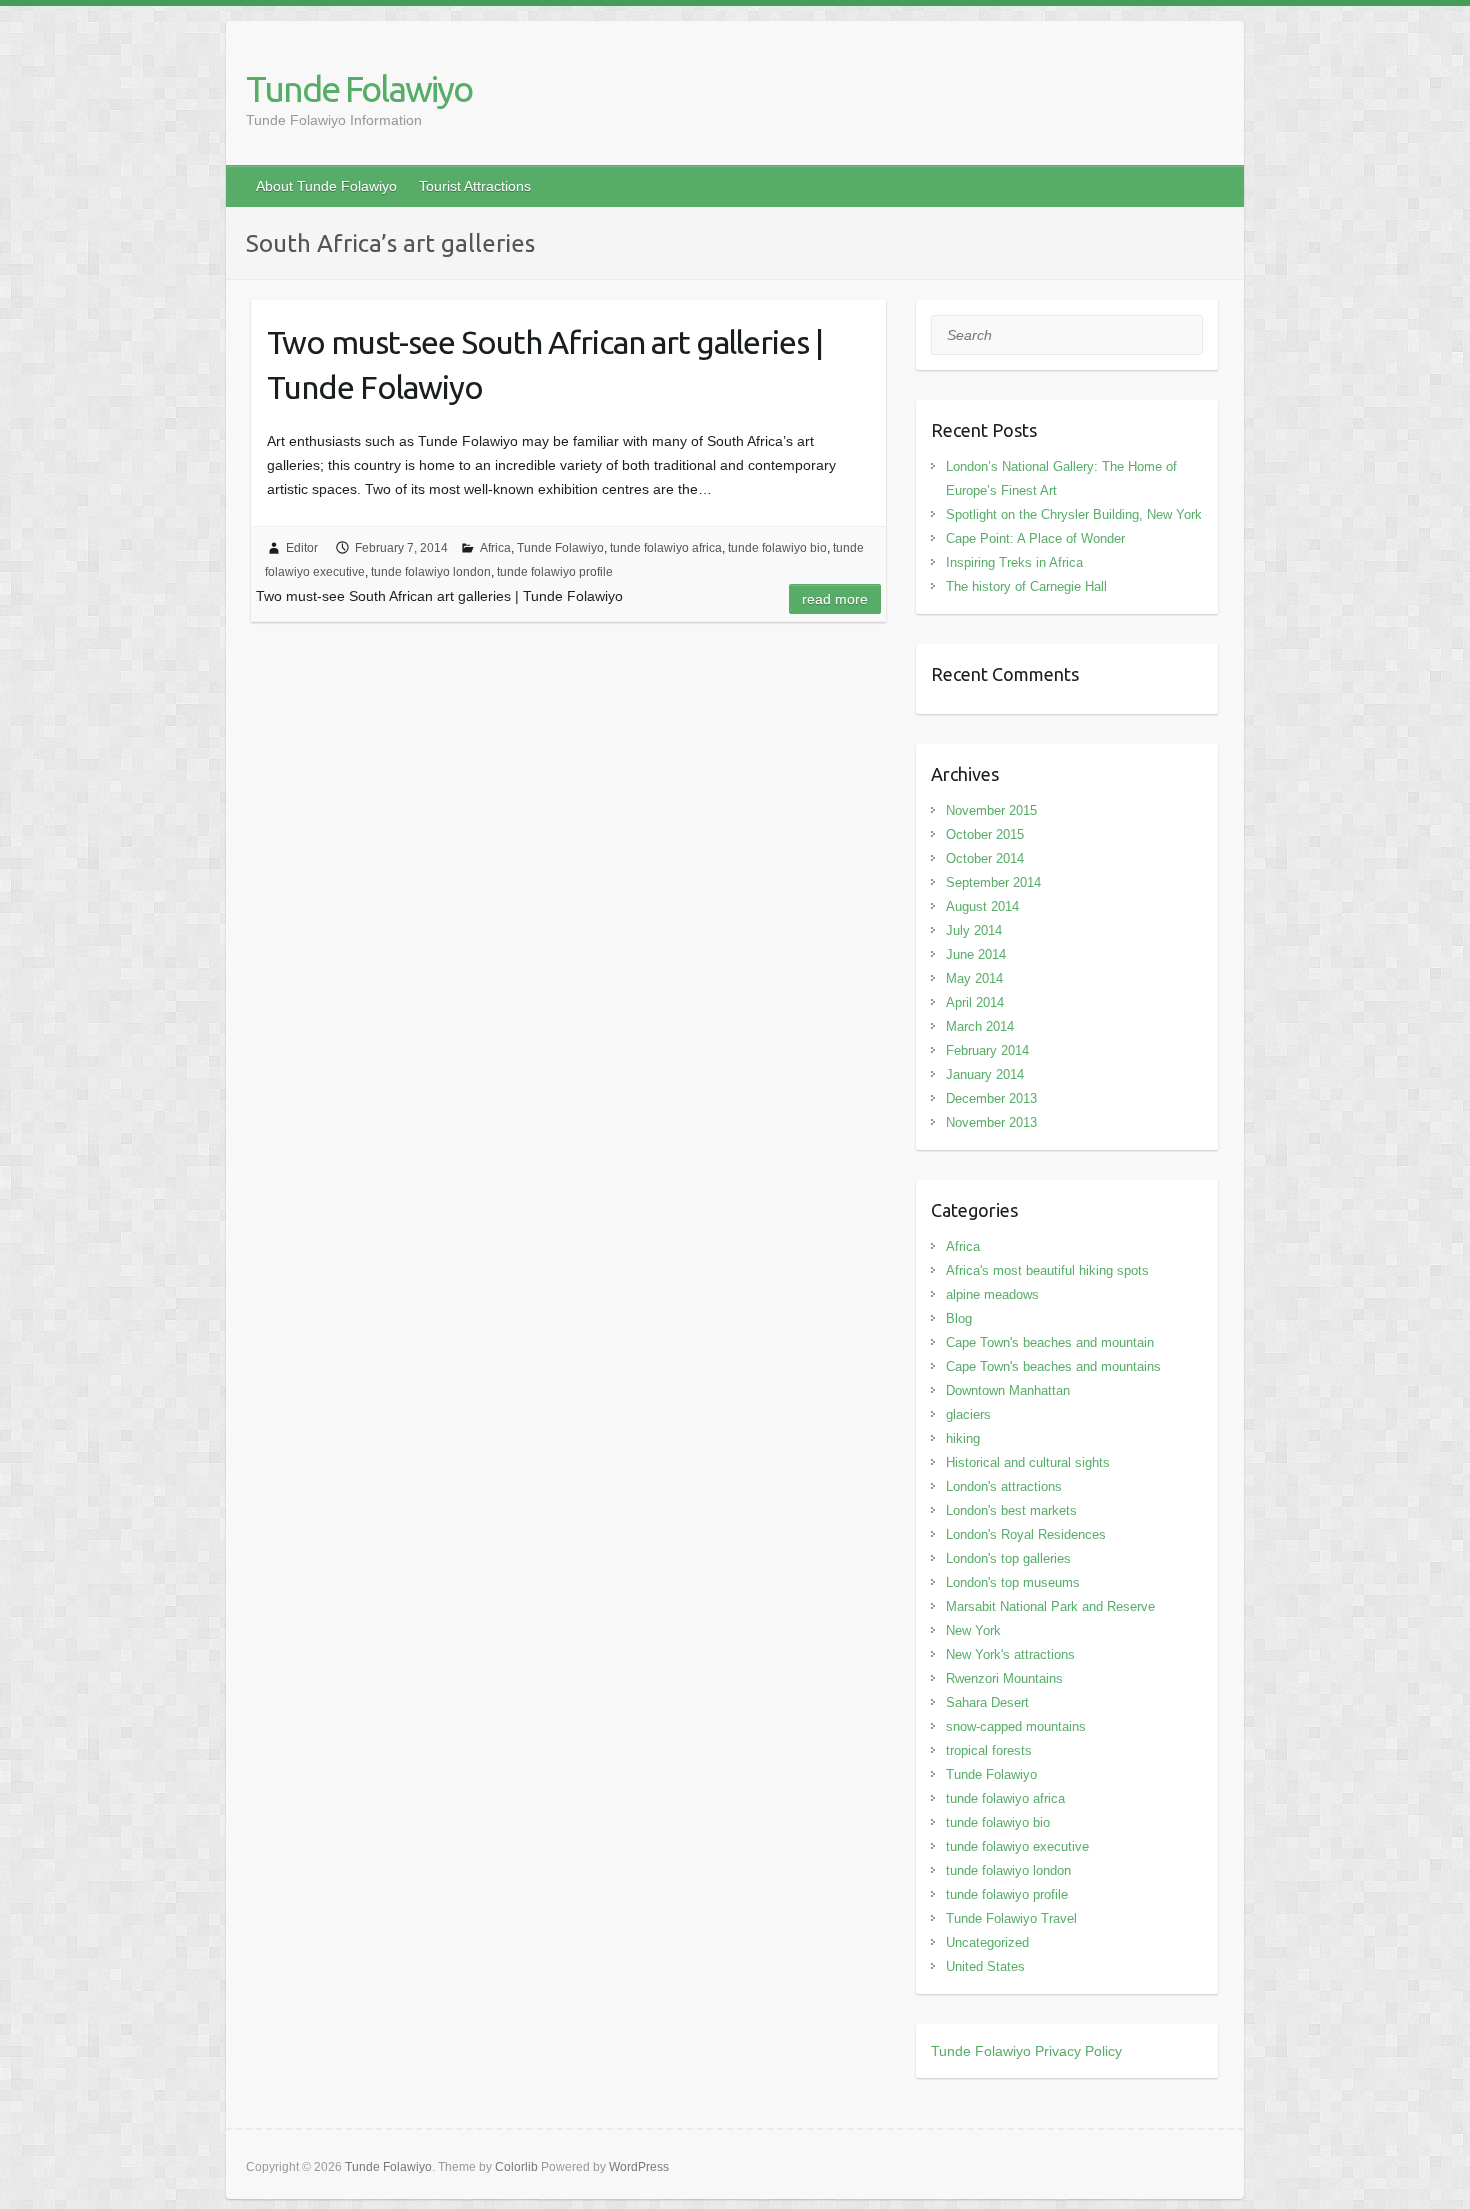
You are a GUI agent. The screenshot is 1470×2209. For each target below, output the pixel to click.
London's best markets (1011, 1510)
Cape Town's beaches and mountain (1050, 1342)
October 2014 (985, 858)
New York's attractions (1010, 1654)
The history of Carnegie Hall (1026, 586)
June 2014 (976, 954)
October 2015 (985, 834)
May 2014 (974, 978)
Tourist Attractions (475, 186)
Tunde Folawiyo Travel (1011, 1918)
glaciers (968, 1414)
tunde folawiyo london (431, 572)
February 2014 (987, 1050)
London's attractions (1004, 1486)
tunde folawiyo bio (777, 548)
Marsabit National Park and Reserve (1050, 1606)
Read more (835, 599)
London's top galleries (1008, 1558)
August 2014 (982, 906)
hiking (963, 1438)
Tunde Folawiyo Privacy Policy (1026, 2051)
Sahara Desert (987, 1702)
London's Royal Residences (1026, 1534)
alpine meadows (992, 1294)
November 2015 (991, 810)
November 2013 (991, 1122)
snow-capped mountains (1016, 1726)
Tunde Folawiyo (359, 88)
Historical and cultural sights (1028, 1462)
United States (985, 1966)
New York (973, 1630)
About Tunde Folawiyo (326, 186)
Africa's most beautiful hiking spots (1047, 1270)
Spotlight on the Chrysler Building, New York (1074, 514)
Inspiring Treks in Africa (1014, 562)
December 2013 (991, 1098)
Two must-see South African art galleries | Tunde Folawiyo (545, 364)
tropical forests (989, 1750)
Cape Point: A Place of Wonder (1035, 538)
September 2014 (993, 882)
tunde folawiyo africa (666, 548)
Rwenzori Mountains (1004, 1678)
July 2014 (974, 930)
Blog (959, 1318)
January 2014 (985, 1074)
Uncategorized (987, 1942)
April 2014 (975, 1002)
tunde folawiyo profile (555, 572)
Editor (302, 548)
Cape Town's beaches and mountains (1053, 1366)
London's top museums (1013, 1582)
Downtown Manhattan (1008, 1390)
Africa (495, 548)
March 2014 (980, 1026)
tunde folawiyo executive (1017, 1846)
